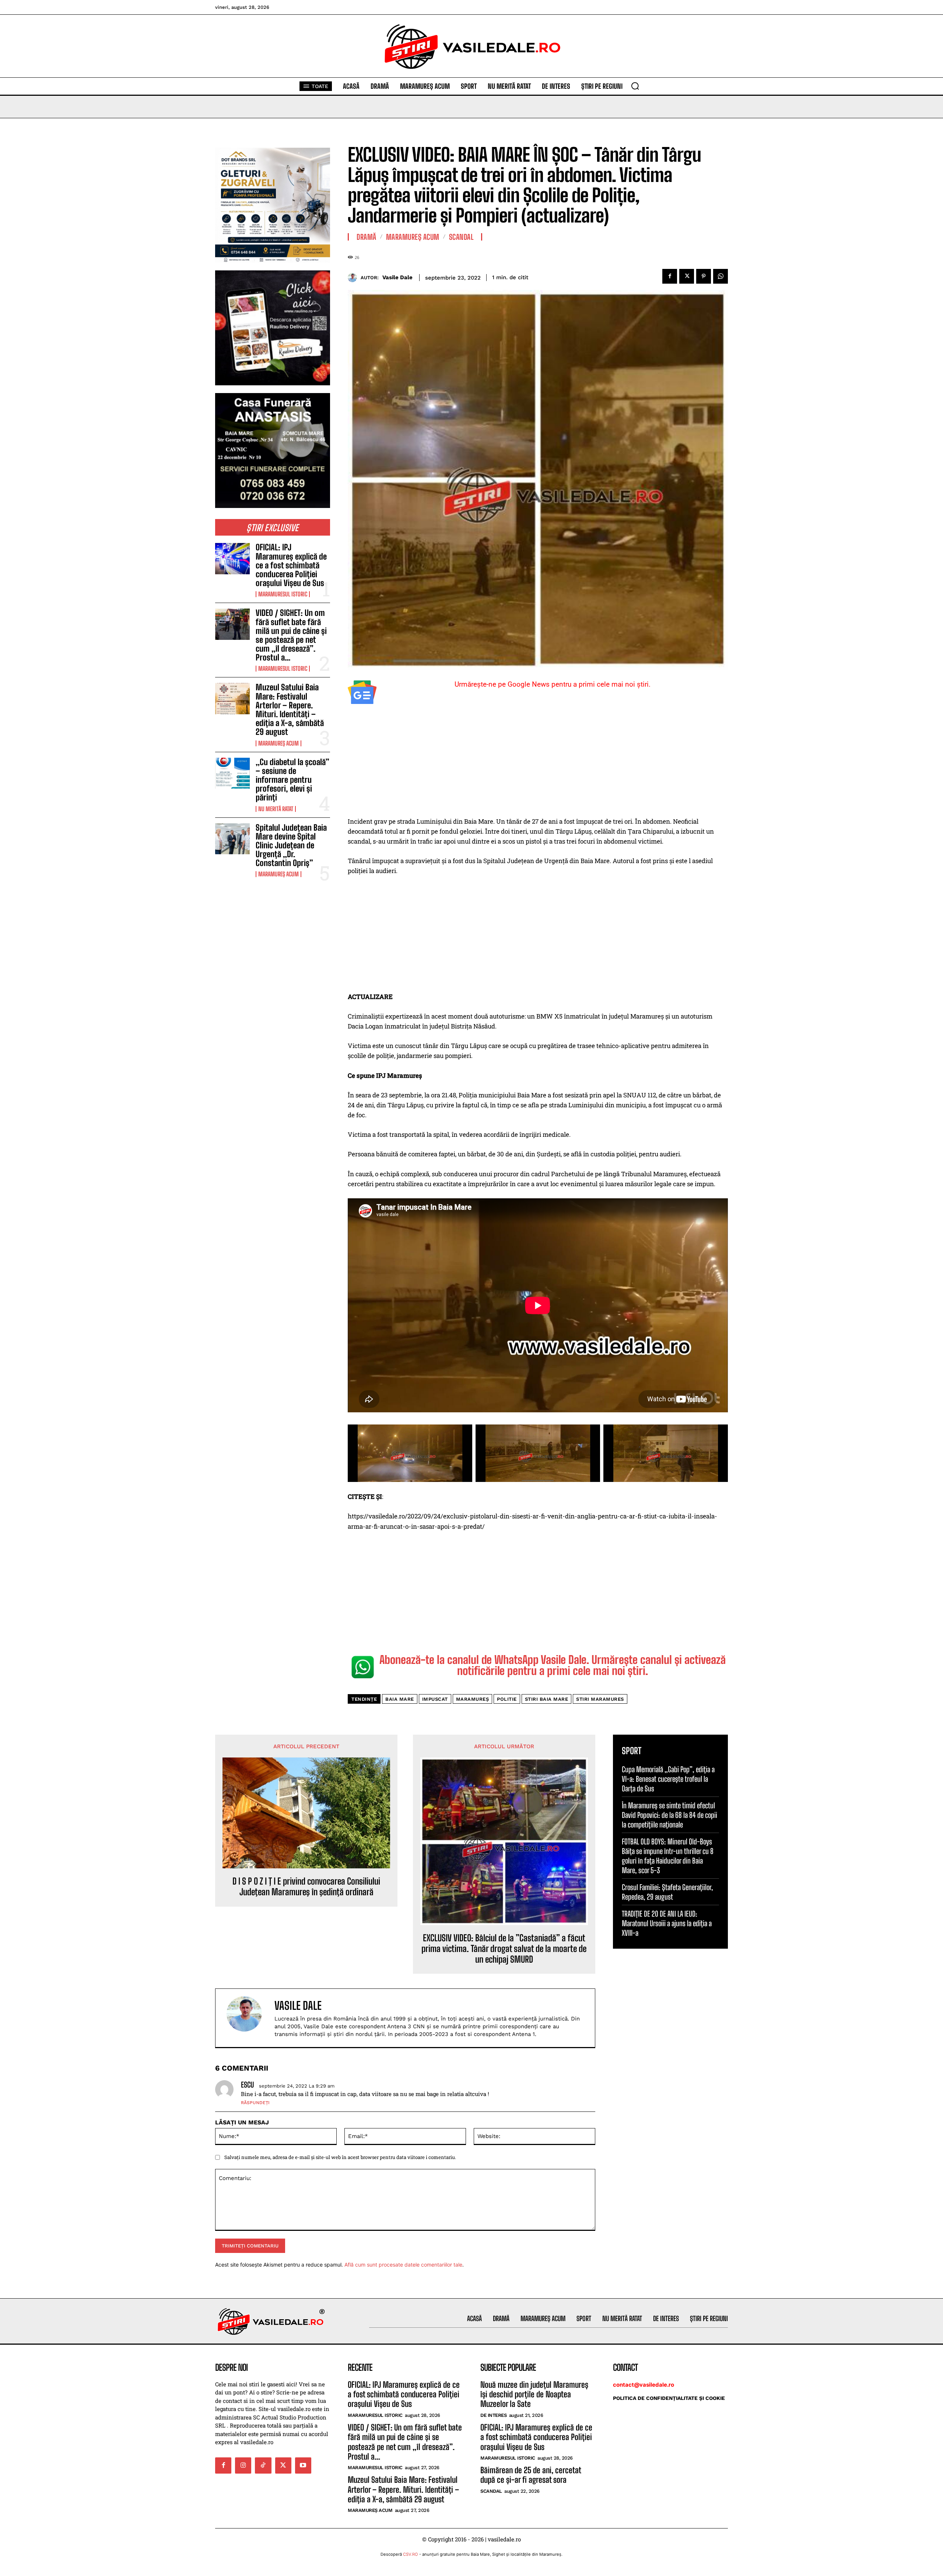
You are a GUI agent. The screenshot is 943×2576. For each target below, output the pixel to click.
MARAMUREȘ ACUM (278, 743)
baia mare (400, 1699)
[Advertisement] (538, 762)
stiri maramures (600, 1699)
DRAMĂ (367, 237)
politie (507, 1699)
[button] (635, 86)
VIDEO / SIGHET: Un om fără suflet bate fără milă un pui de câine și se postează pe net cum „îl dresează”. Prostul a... (291, 635)
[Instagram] (243, 2465)
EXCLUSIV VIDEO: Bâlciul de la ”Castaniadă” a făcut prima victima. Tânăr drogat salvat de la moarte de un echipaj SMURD (504, 1949)
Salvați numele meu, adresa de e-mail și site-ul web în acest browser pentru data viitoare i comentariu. (340, 2157)
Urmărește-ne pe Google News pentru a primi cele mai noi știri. (553, 684)
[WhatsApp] (721, 276)
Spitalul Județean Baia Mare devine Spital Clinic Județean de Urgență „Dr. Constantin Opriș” (291, 845)
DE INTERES (493, 2415)
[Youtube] (303, 2465)
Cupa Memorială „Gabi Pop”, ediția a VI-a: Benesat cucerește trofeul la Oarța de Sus (668, 1779)
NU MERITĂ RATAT (276, 809)
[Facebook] (670, 276)
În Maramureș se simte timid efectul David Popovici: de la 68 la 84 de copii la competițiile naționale (669, 1815)
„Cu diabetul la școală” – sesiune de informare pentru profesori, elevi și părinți (292, 780)
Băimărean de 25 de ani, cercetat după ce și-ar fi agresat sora (531, 2475)
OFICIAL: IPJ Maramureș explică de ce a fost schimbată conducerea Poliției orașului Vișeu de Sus (291, 565)
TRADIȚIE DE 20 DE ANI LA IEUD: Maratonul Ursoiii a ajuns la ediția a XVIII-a (667, 1923)
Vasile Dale (397, 277)
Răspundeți (255, 2103)
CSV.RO (411, 2554)
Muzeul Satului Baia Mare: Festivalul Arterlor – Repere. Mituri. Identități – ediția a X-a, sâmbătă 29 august (290, 709)
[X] (687, 276)
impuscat (435, 1699)
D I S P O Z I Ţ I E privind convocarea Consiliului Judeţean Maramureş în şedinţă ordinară (306, 1887)
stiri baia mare (547, 1699)
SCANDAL (461, 237)
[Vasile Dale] (354, 278)
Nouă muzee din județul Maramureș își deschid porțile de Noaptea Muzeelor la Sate (534, 2394)
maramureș (473, 1699)
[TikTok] (263, 2465)
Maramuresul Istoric (283, 594)
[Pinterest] (704, 276)
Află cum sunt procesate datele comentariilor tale (403, 2265)
